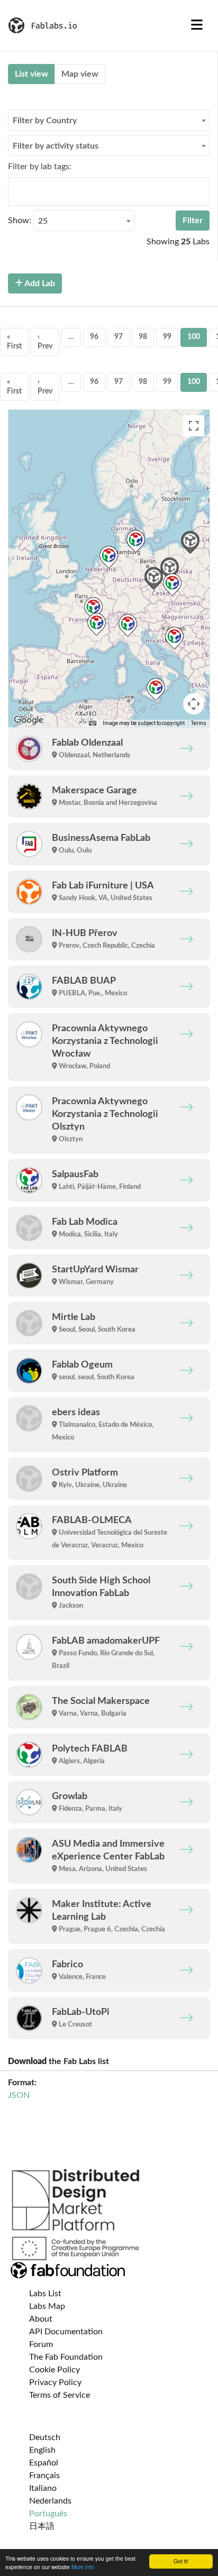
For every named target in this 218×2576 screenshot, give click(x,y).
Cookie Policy (54, 2370)
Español (44, 2463)
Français (44, 2476)
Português (48, 2514)
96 (94, 337)
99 (167, 337)
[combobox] (109, 120)
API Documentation (66, 2332)
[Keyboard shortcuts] (93, 723)
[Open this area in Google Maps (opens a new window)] (29, 720)
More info (83, 2567)
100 (194, 337)
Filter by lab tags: (40, 167)
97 (119, 337)
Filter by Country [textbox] (45, 121)
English (42, 2450)
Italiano (43, 2488)
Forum (41, 2344)
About (41, 2319)
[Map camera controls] (194, 704)
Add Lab (39, 283)
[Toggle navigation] (197, 25)
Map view (80, 74)
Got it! (181, 2561)
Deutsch (45, 2437)
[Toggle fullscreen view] (194, 426)
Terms (199, 723)
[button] (109, 557)
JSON (19, 2095)
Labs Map (47, 2306)
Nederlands (50, 2501)
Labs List (45, 2294)
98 (143, 337)
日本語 (42, 2526)
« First (14, 342)
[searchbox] (14, 191)
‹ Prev (45, 342)
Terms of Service (60, 2395)
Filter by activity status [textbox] (56, 146)
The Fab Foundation (66, 2357)
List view (31, 74)
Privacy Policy (55, 2382)
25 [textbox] (43, 221)
